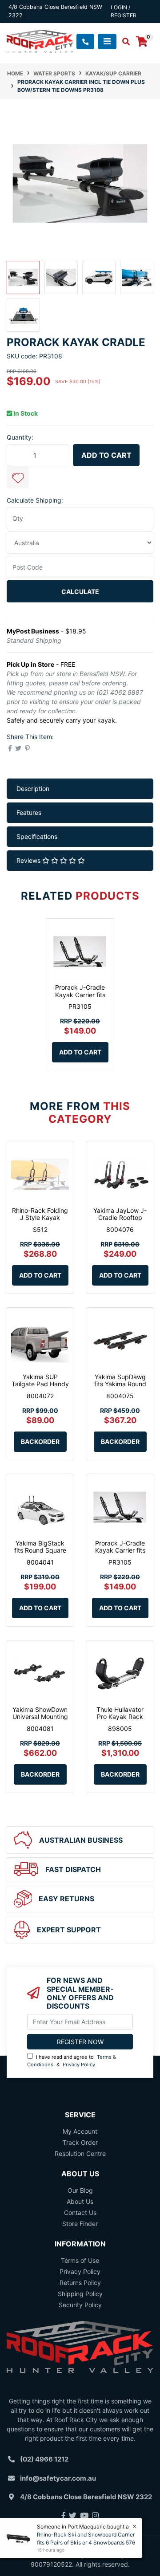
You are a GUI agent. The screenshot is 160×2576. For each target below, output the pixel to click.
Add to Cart (106, 455)
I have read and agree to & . (72, 2061)
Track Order (80, 2142)
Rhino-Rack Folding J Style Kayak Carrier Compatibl (40, 1218)
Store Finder (80, 2224)
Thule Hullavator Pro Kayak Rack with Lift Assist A (120, 1717)
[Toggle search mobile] (123, 42)
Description (33, 789)
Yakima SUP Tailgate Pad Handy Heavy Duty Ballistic (40, 1384)
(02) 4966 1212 (44, 2459)
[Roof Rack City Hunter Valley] (40, 41)
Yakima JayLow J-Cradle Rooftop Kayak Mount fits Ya (120, 1218)
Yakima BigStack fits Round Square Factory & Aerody (40, 1551)
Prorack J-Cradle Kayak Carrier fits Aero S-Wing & (80, 995)
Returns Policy (80, 2283)
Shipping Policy (80, 2294)
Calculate (80, 592)
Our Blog (80, 2190)
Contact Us (80, 2212)
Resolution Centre (80, 2153)
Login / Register (124, 11)
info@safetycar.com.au (58, 2478)
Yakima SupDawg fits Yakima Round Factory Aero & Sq (120, 1384)
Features (29, 812)
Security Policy (80, 2305)
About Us (80, 2201)
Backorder (40, 1441)
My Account (80, 2131)
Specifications (37, 836)
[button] (18, 477)
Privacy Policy (79, 2065)
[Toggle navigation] (107, 41)
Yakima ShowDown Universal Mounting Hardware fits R (40, 1717)
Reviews (29, 860)
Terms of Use (80, 2260)
